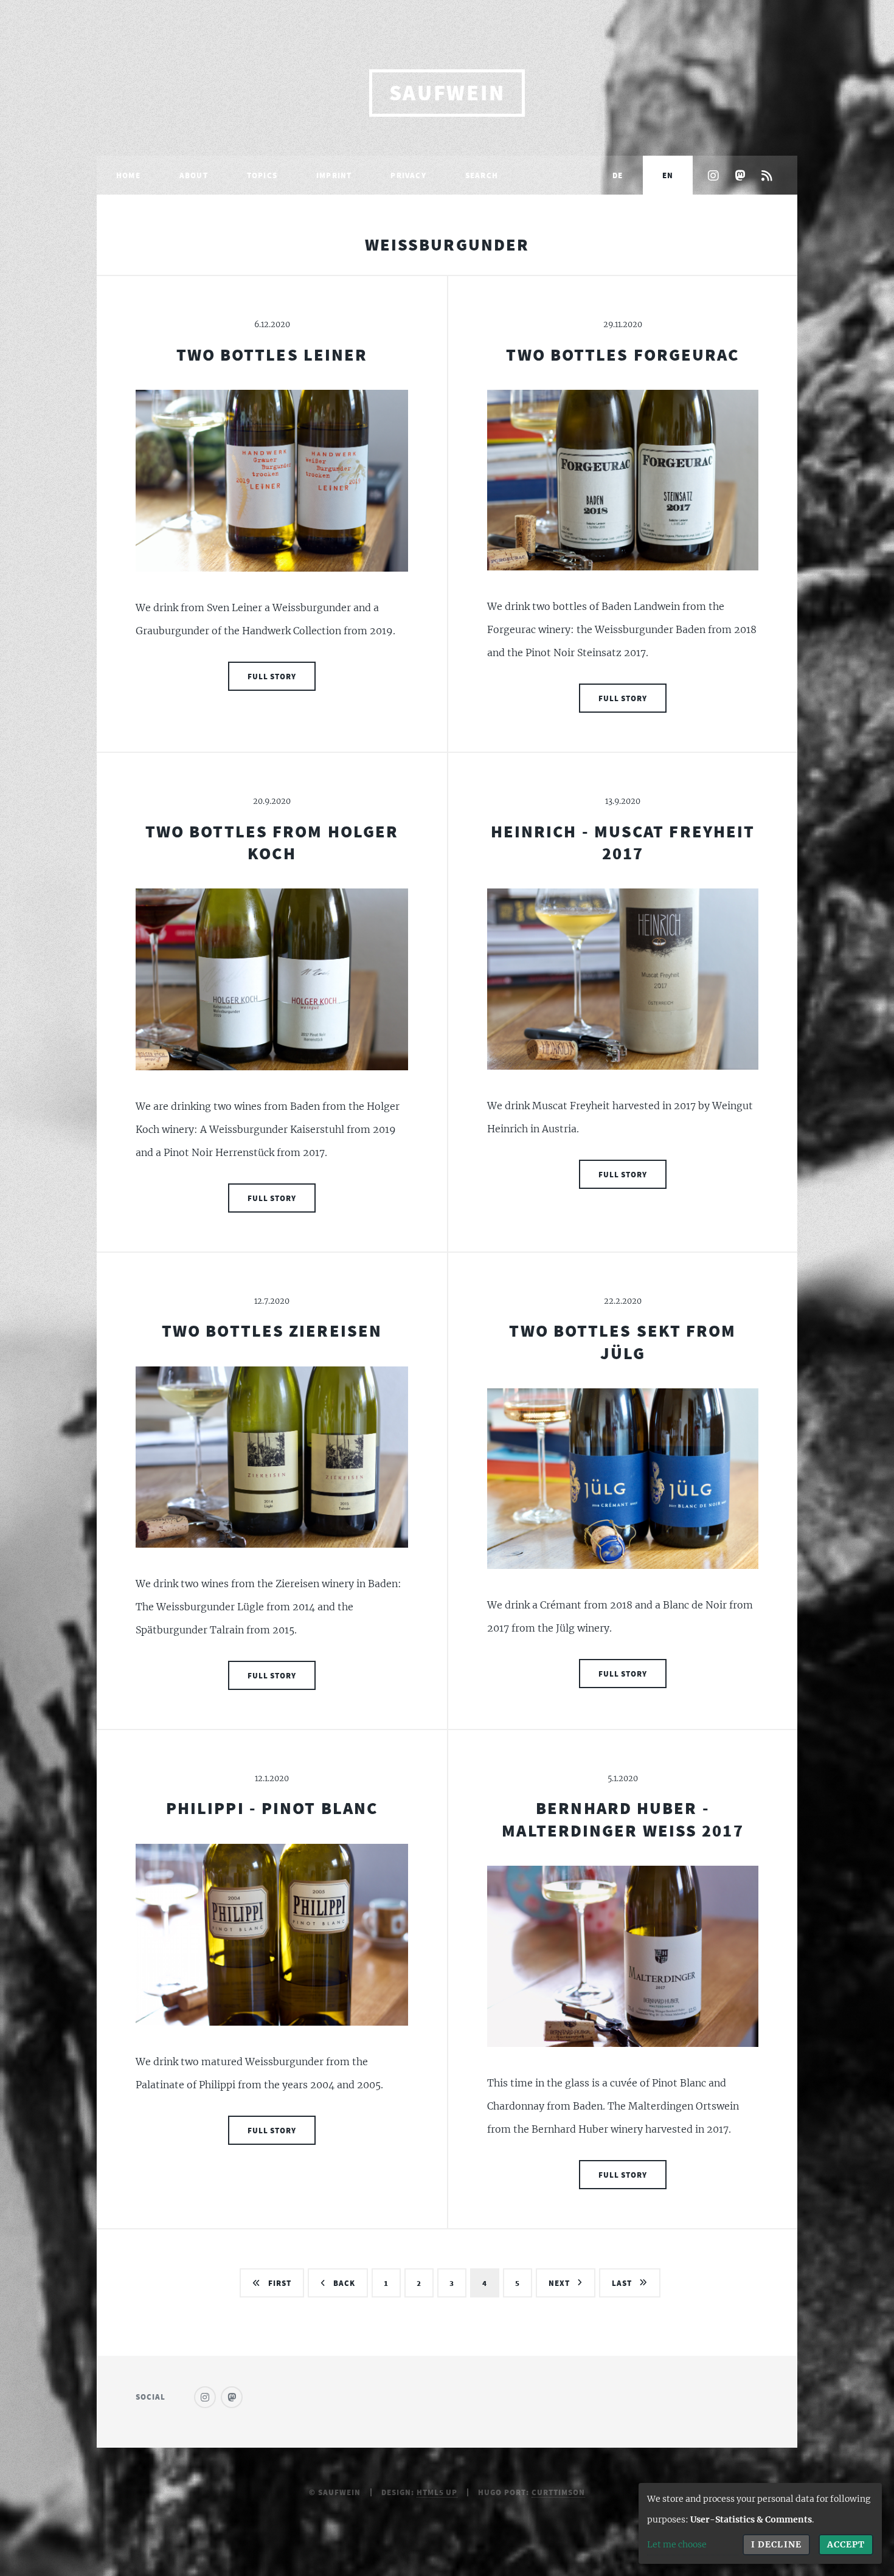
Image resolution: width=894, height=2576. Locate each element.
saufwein (447, 93)
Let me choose (677, 2544)
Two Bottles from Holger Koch (272, 842)
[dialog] (760, 2523)
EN (668, 175)
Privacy (408, 175)
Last (622, 2283)
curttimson (558, 2492)
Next (559, 2283)
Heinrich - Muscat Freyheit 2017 (623, 842)
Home (128, 175)
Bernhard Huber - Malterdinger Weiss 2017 (622, 1819)
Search (482, 175)
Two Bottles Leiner (272, 355)
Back (344, 2283)
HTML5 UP (437, 2492)
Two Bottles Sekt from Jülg (622, 1342)
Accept (846, 2544)
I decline (776, 2544)
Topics (262, 175)
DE (618, 175)
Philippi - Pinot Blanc (272, 1808)
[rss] (767, 176)
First (280, 2283)
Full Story (272, 676)
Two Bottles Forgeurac (622, 355)
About (194, 175)
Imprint (334, 175)
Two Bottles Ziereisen (272, 1331)
